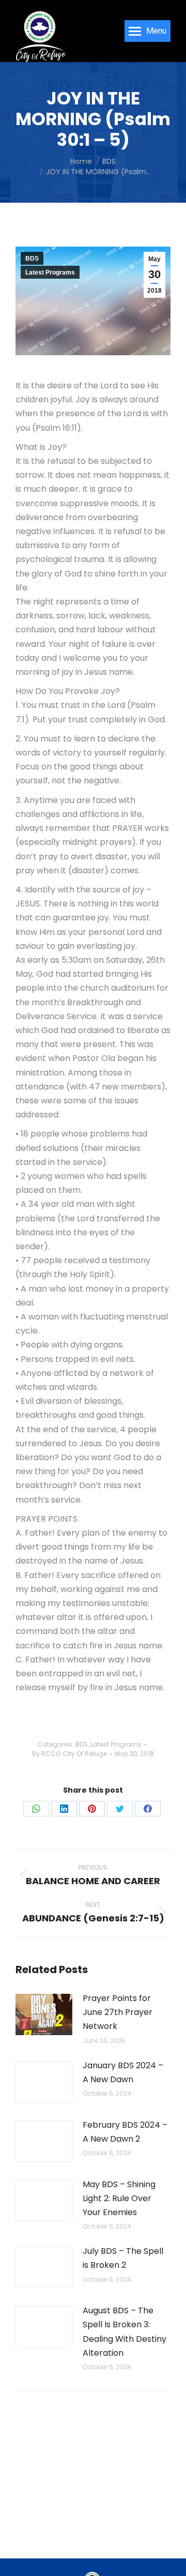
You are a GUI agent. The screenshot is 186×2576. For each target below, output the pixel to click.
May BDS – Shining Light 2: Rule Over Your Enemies (119, 2198)
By (69, 1754)
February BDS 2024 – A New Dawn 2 (125, 2132)
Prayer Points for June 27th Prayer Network (118, 2012)
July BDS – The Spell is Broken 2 (123, 2258)
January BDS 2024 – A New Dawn (123, 2072)
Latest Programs (50, 272)
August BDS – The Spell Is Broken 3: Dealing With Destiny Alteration (125, 2332)
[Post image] (44, 2014)
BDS (32, 259)
